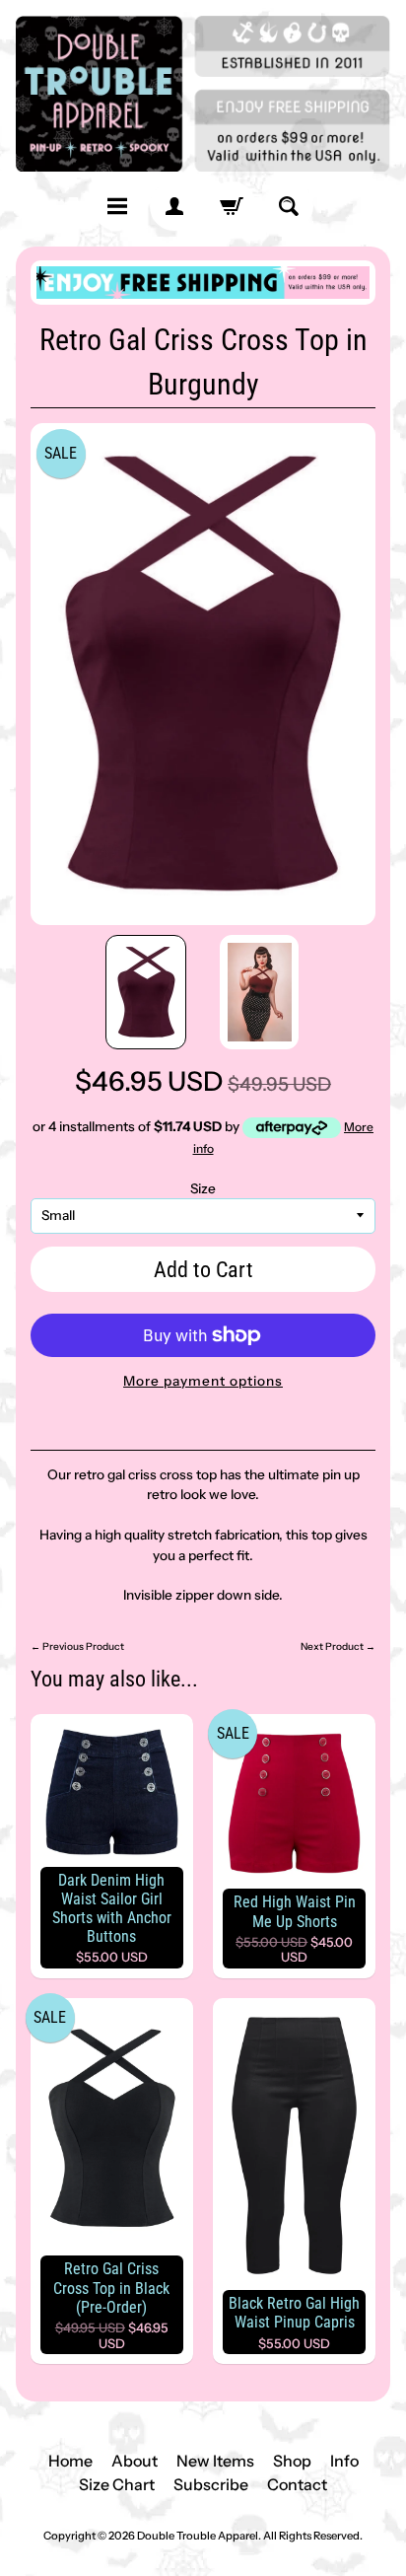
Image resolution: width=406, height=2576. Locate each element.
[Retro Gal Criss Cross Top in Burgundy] (146, 992)
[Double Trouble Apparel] (203, 94)
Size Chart (117, 2484)
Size (203, 1188)
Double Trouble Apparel (198, 2536)
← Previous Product (77, 1646)
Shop (292, 2461)
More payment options (203, 1381)
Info (344, 2461)
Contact (297, 2484)
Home (70, 2461)
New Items (215, 2461)
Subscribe (211, 2484)
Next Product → (338, 1646)
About (135, 2461)
